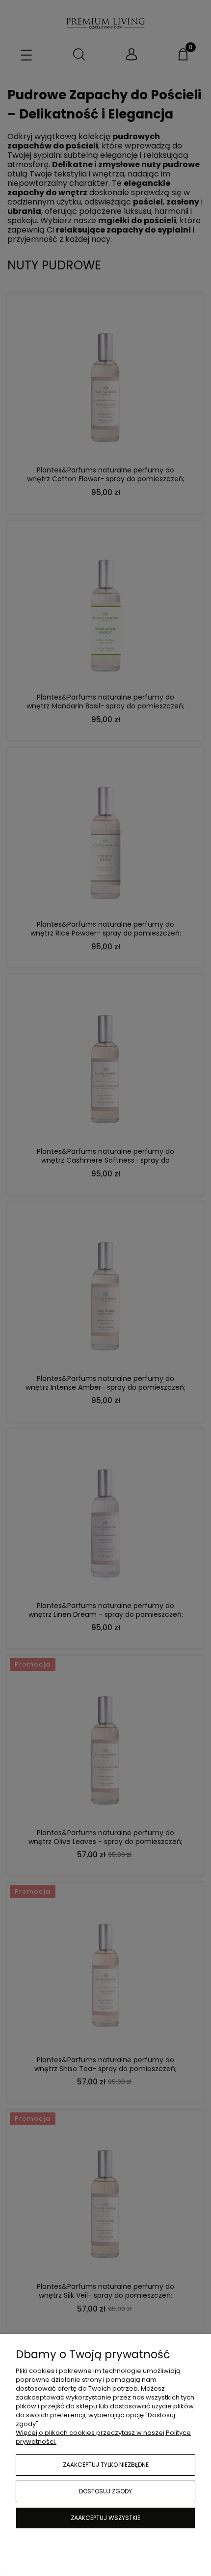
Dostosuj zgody (105, 2491)
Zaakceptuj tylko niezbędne (106, 2465)
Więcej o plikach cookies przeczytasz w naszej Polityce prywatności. (103, 2437)
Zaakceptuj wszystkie (105, 2518)
